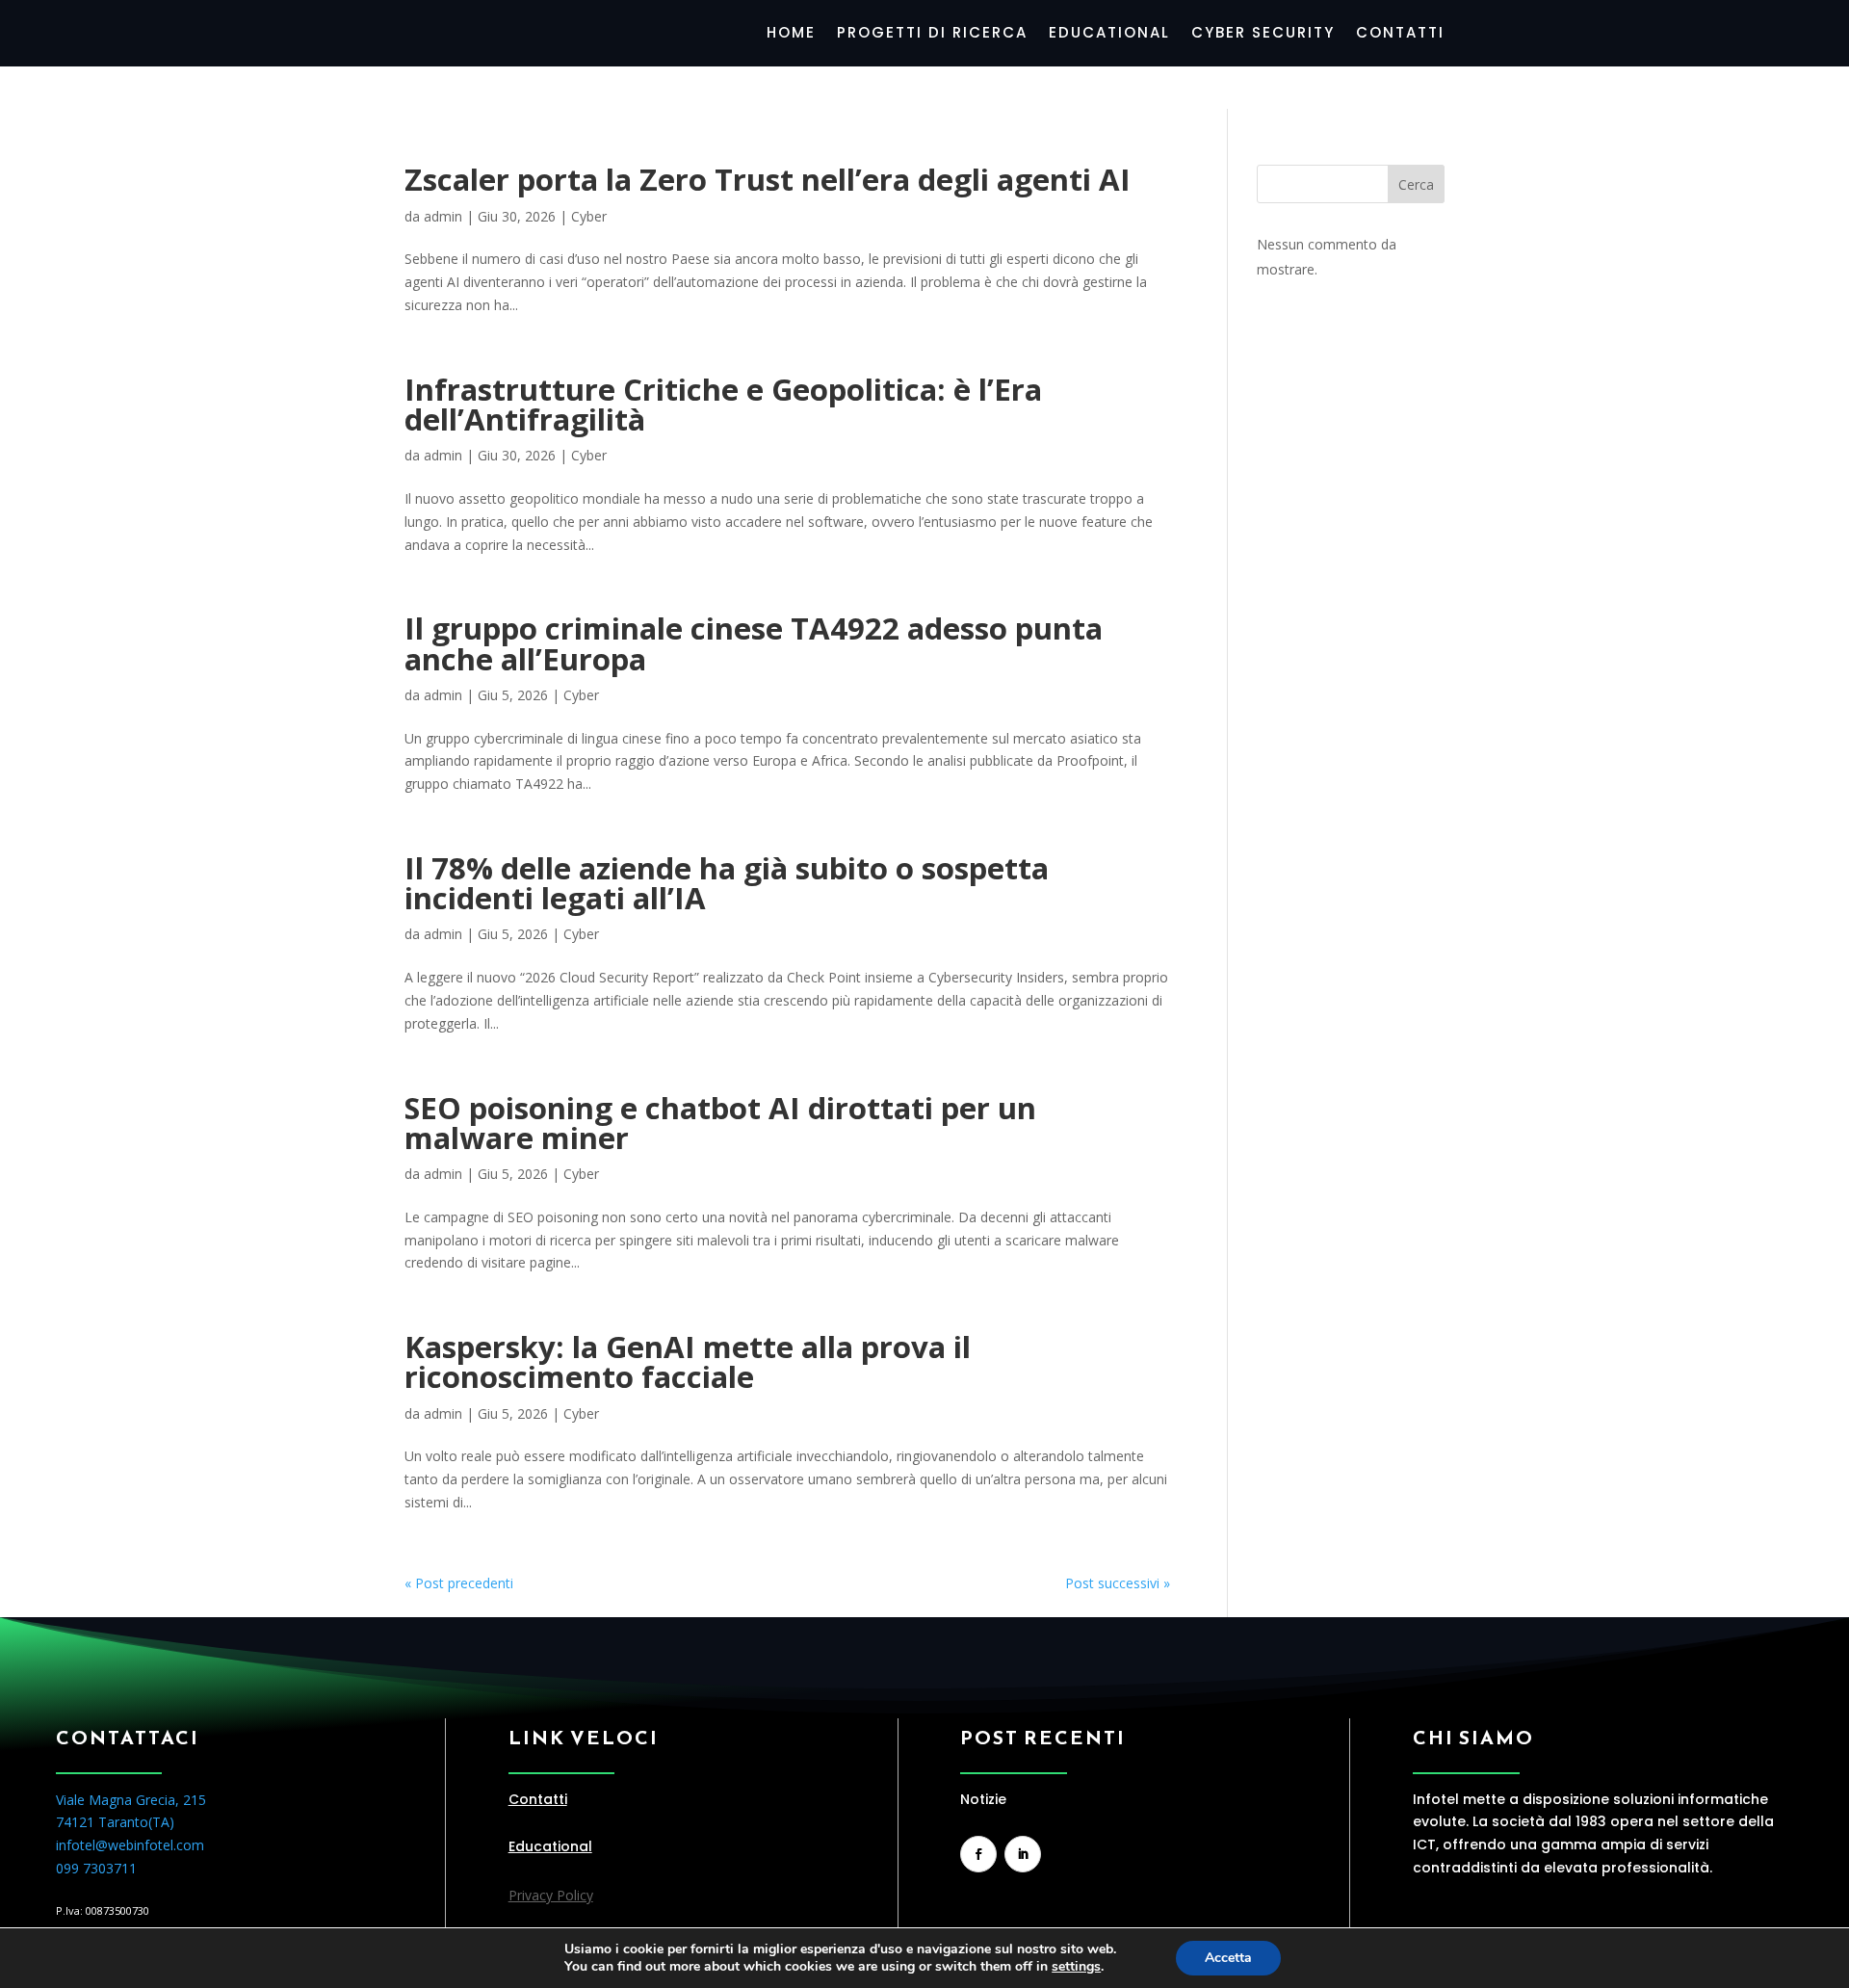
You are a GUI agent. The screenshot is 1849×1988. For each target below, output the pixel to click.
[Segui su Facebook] (978, 1854)
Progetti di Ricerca (932, 34)
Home (791, 34)
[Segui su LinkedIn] (1023, 1854)
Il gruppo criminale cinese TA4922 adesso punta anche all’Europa (754, 643)
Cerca (1416, 184)
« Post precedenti (459, 1583)
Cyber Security (1263, 34)
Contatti (1400, 34)
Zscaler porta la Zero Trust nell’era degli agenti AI (768, 179)
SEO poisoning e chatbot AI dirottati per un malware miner (720, 1123)
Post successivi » (1118, 1583)
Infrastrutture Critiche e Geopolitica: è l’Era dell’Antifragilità (723, 404)
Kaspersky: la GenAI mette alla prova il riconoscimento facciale (688, 1361)
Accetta (1228, 1958)
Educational (1109, 34)
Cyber (589, 216)
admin (443, 216)
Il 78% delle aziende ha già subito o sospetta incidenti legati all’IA (727, 883)
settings (1076, 1967)
